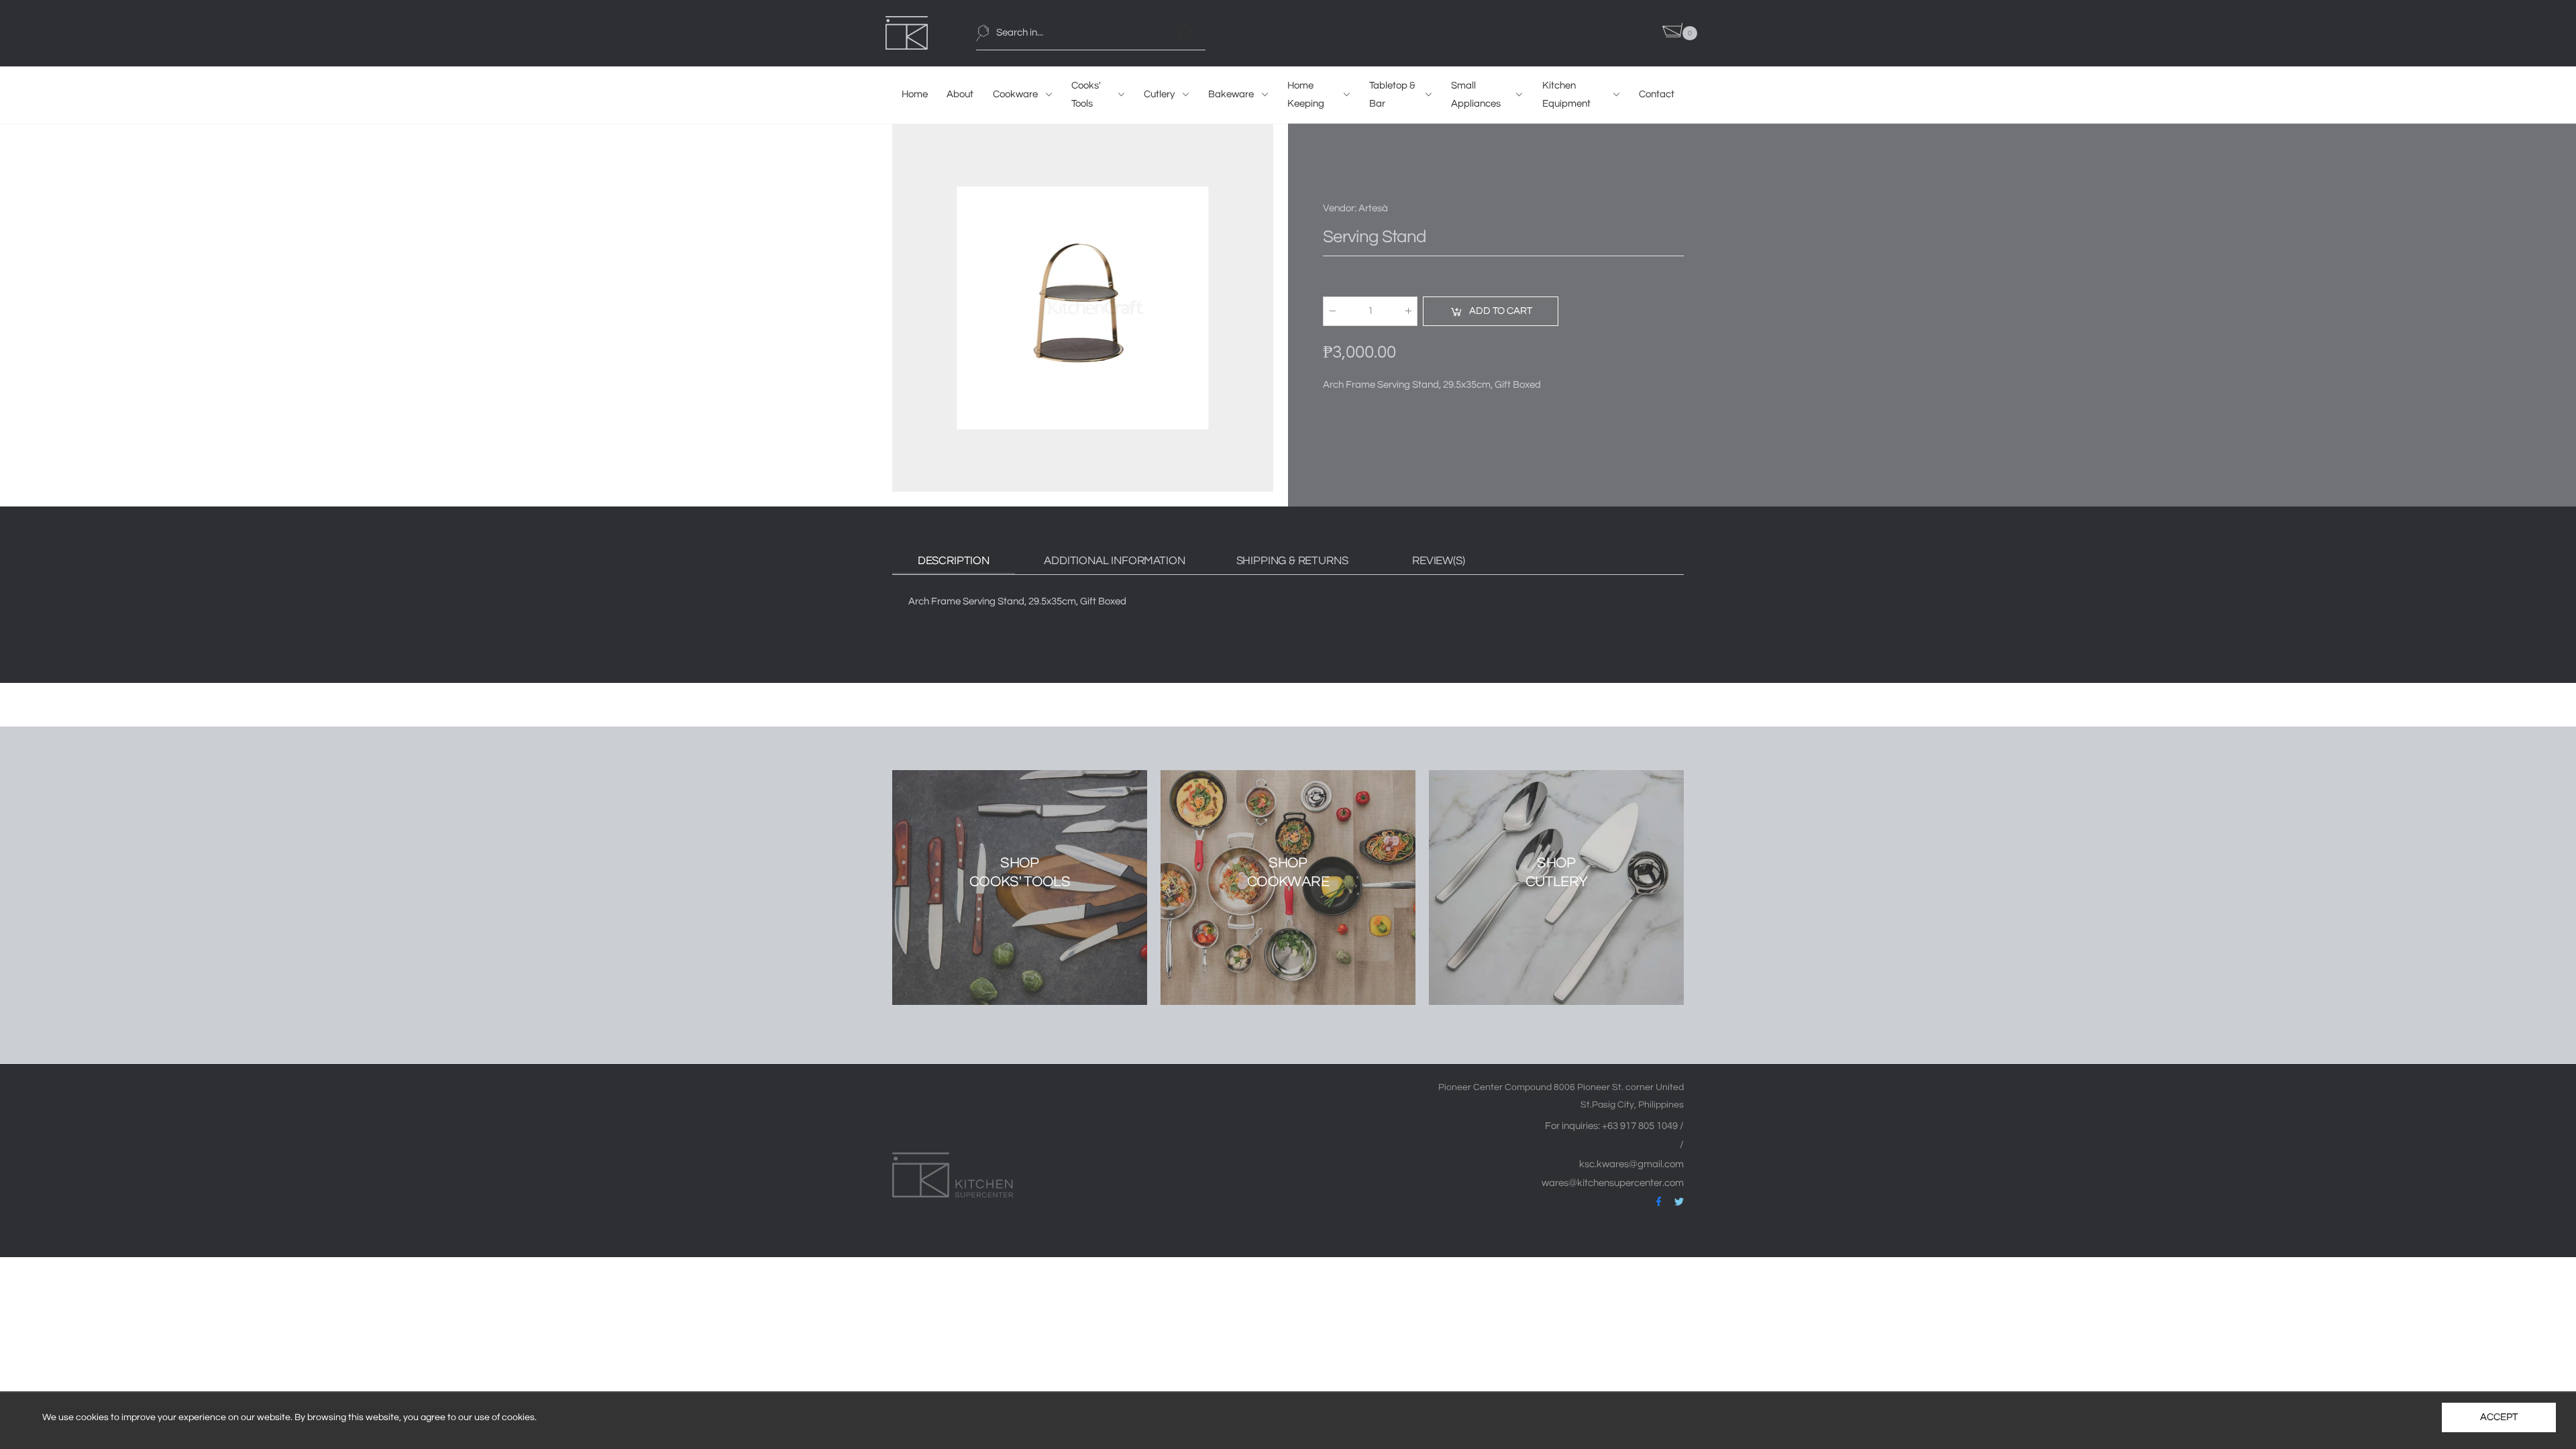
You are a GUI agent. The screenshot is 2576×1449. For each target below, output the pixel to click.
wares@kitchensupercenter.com (1613, 1183)
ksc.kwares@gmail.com (1631, 1164)
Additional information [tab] (1114, 561)
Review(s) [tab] (1438, 561)
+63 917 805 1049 (1641, 1126)
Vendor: (1341, 208)
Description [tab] (954, 561)
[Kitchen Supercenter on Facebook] (1659, 1202)
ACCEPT (2499, 1417)
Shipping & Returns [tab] (1292, 561)
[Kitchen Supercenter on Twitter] (1679, 1202)
